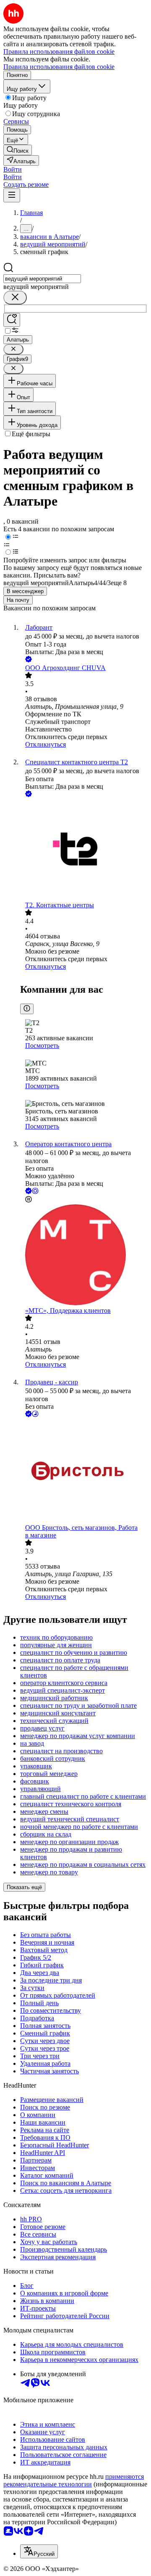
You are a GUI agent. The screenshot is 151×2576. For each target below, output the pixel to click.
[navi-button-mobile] (12, 195)
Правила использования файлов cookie (59, 67)
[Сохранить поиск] (12, 320)
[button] (13, 169)
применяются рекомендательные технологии (74, 2480)
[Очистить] (15, 298)
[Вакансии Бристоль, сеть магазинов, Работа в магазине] (84, 1471)
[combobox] (42, 279)
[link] (18, 150)
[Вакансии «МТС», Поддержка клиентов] (84, 1256)
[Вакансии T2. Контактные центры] (84, 850)
